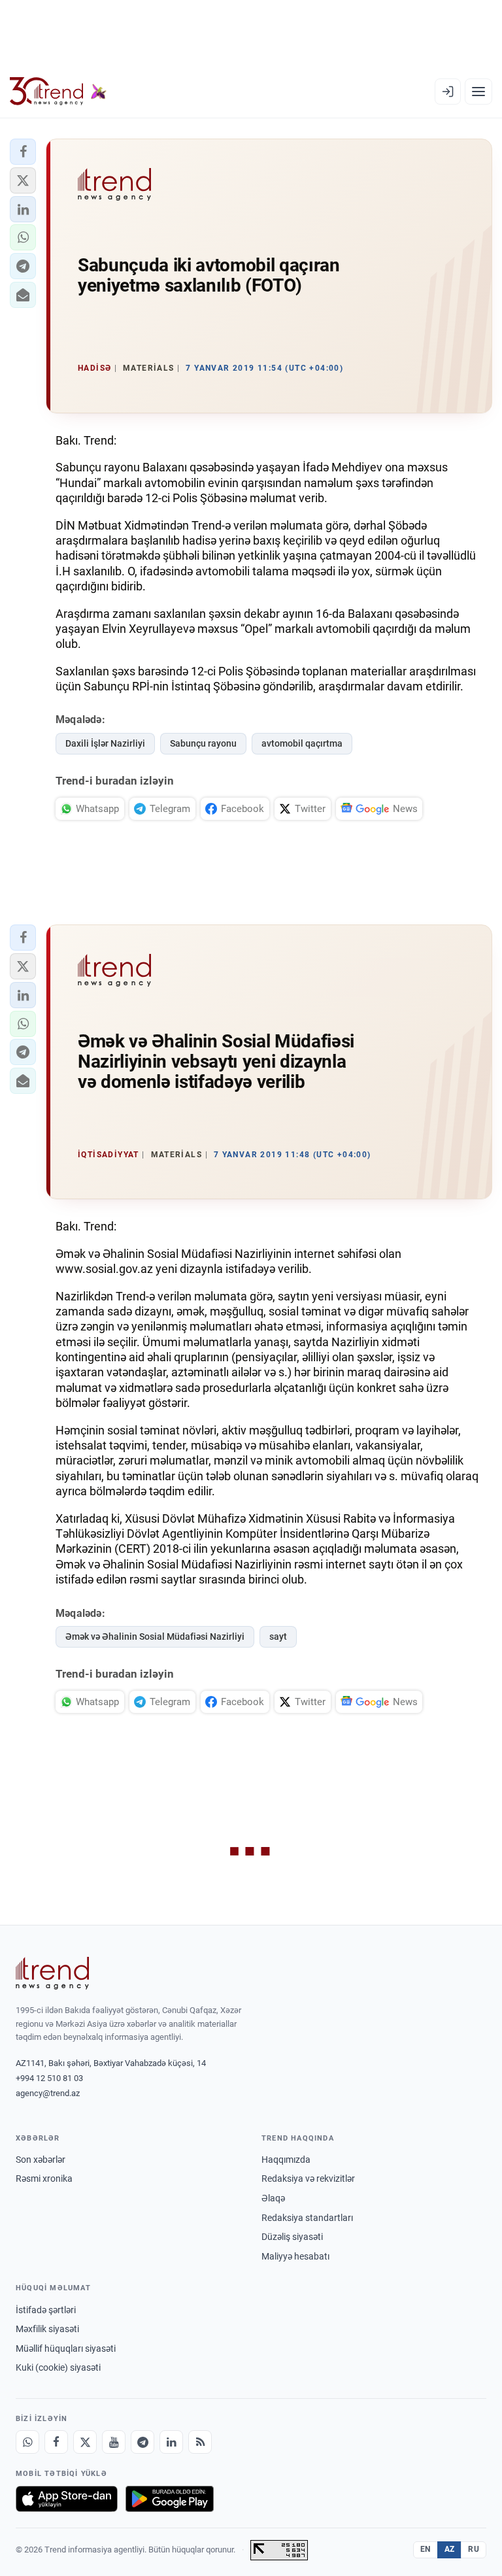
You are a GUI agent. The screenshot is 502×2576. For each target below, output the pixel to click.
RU (474, 2549)
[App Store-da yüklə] (67, 2499)
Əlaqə (273, 2198)
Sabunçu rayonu (203, 743)
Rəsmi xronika (44, 2178)
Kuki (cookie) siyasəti (58, 2367)
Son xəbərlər (41, 2160)
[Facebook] (56, 2442)
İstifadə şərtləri (46, 2310)
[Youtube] (114, 2442)
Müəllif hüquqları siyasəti (66, 2348)
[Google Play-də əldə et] (170, 2499)
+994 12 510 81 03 (49, 2078)
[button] (23, 152)
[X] (85, 2442)
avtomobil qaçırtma (302, 743)
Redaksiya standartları (307, 2218)
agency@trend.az (48, 2093)
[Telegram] (142, 2442)
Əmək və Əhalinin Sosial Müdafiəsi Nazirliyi (155, 1636)
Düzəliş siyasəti (292, 2237)
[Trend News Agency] (52, 1973)
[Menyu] (478, 92)
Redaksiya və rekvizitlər (308, 2178)
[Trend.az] (58, 92)
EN (426, 2549)
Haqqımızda (286, 2160)
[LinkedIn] (171, 2442)
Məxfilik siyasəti (47, 2329)
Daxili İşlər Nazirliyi (105, 743)
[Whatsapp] (27, 2442)
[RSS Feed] (200, 2442)
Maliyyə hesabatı (295, 2256)
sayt (278, 1636)
